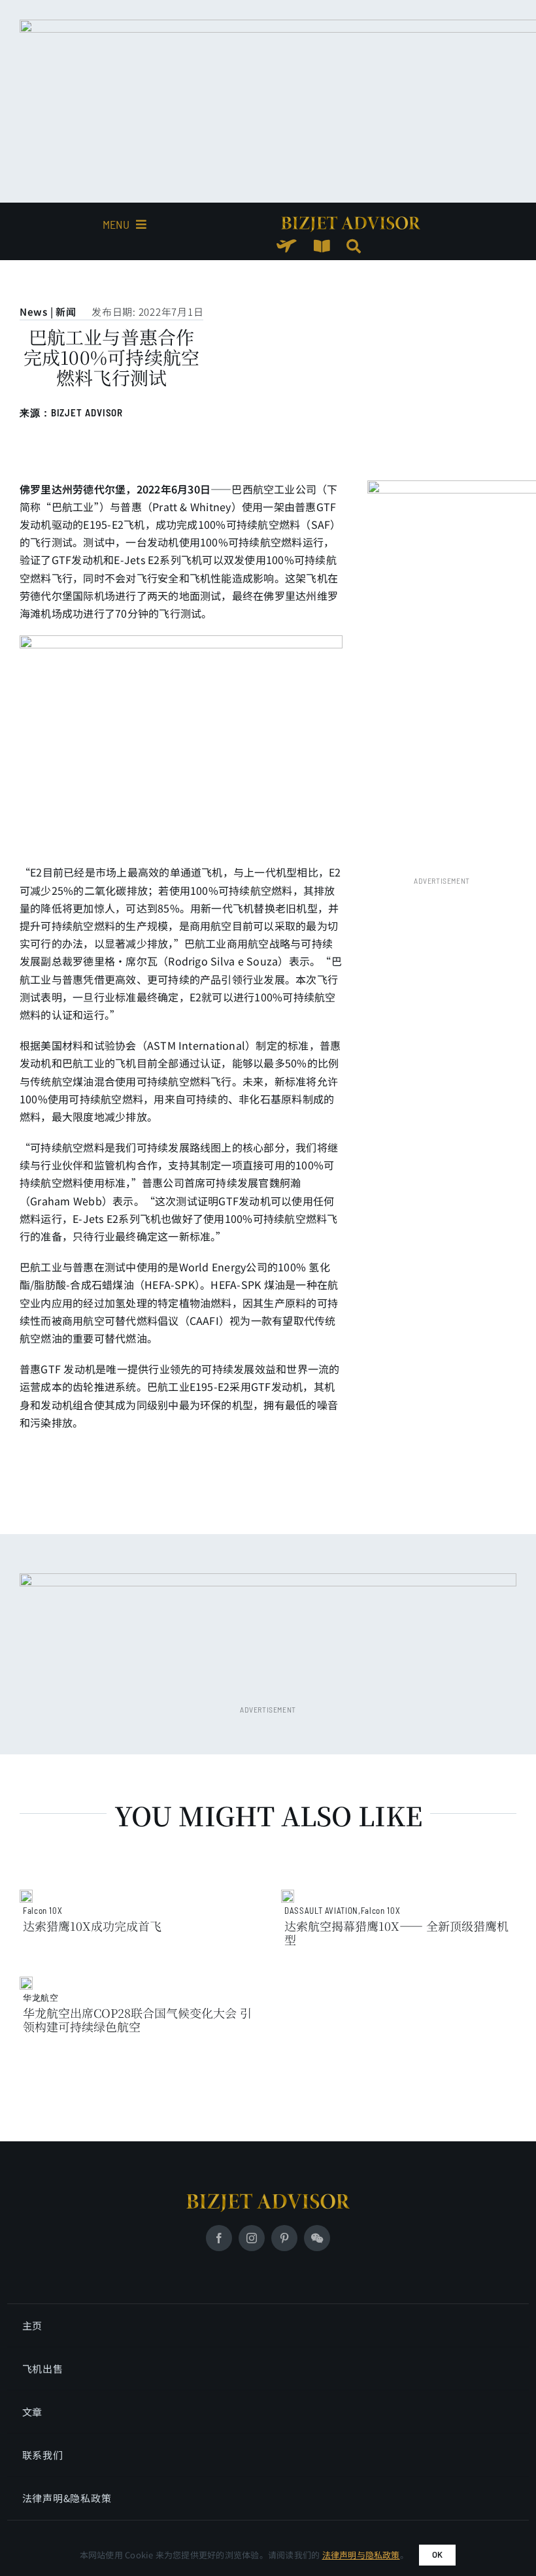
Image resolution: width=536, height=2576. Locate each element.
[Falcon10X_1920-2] (288, 1895)
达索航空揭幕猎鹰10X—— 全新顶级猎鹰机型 (396, 1932)
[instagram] (252, 2238)
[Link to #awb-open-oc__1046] (354, 246)
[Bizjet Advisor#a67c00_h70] (268, 2199)
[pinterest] (284, 2238)
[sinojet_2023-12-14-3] (26, 1982)
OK (437, 2554)
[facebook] (219, 2238)
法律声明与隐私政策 (361, 2555)
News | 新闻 (48, 311)
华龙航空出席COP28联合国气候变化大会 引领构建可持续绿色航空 (137, 2019)
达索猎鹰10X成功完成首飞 (92, 1926)
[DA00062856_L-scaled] (26, 1895)
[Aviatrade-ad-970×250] (351, 222)
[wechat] (317, 2238)
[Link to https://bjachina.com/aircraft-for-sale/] (287, 246)
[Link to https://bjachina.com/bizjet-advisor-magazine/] (322, 246)
